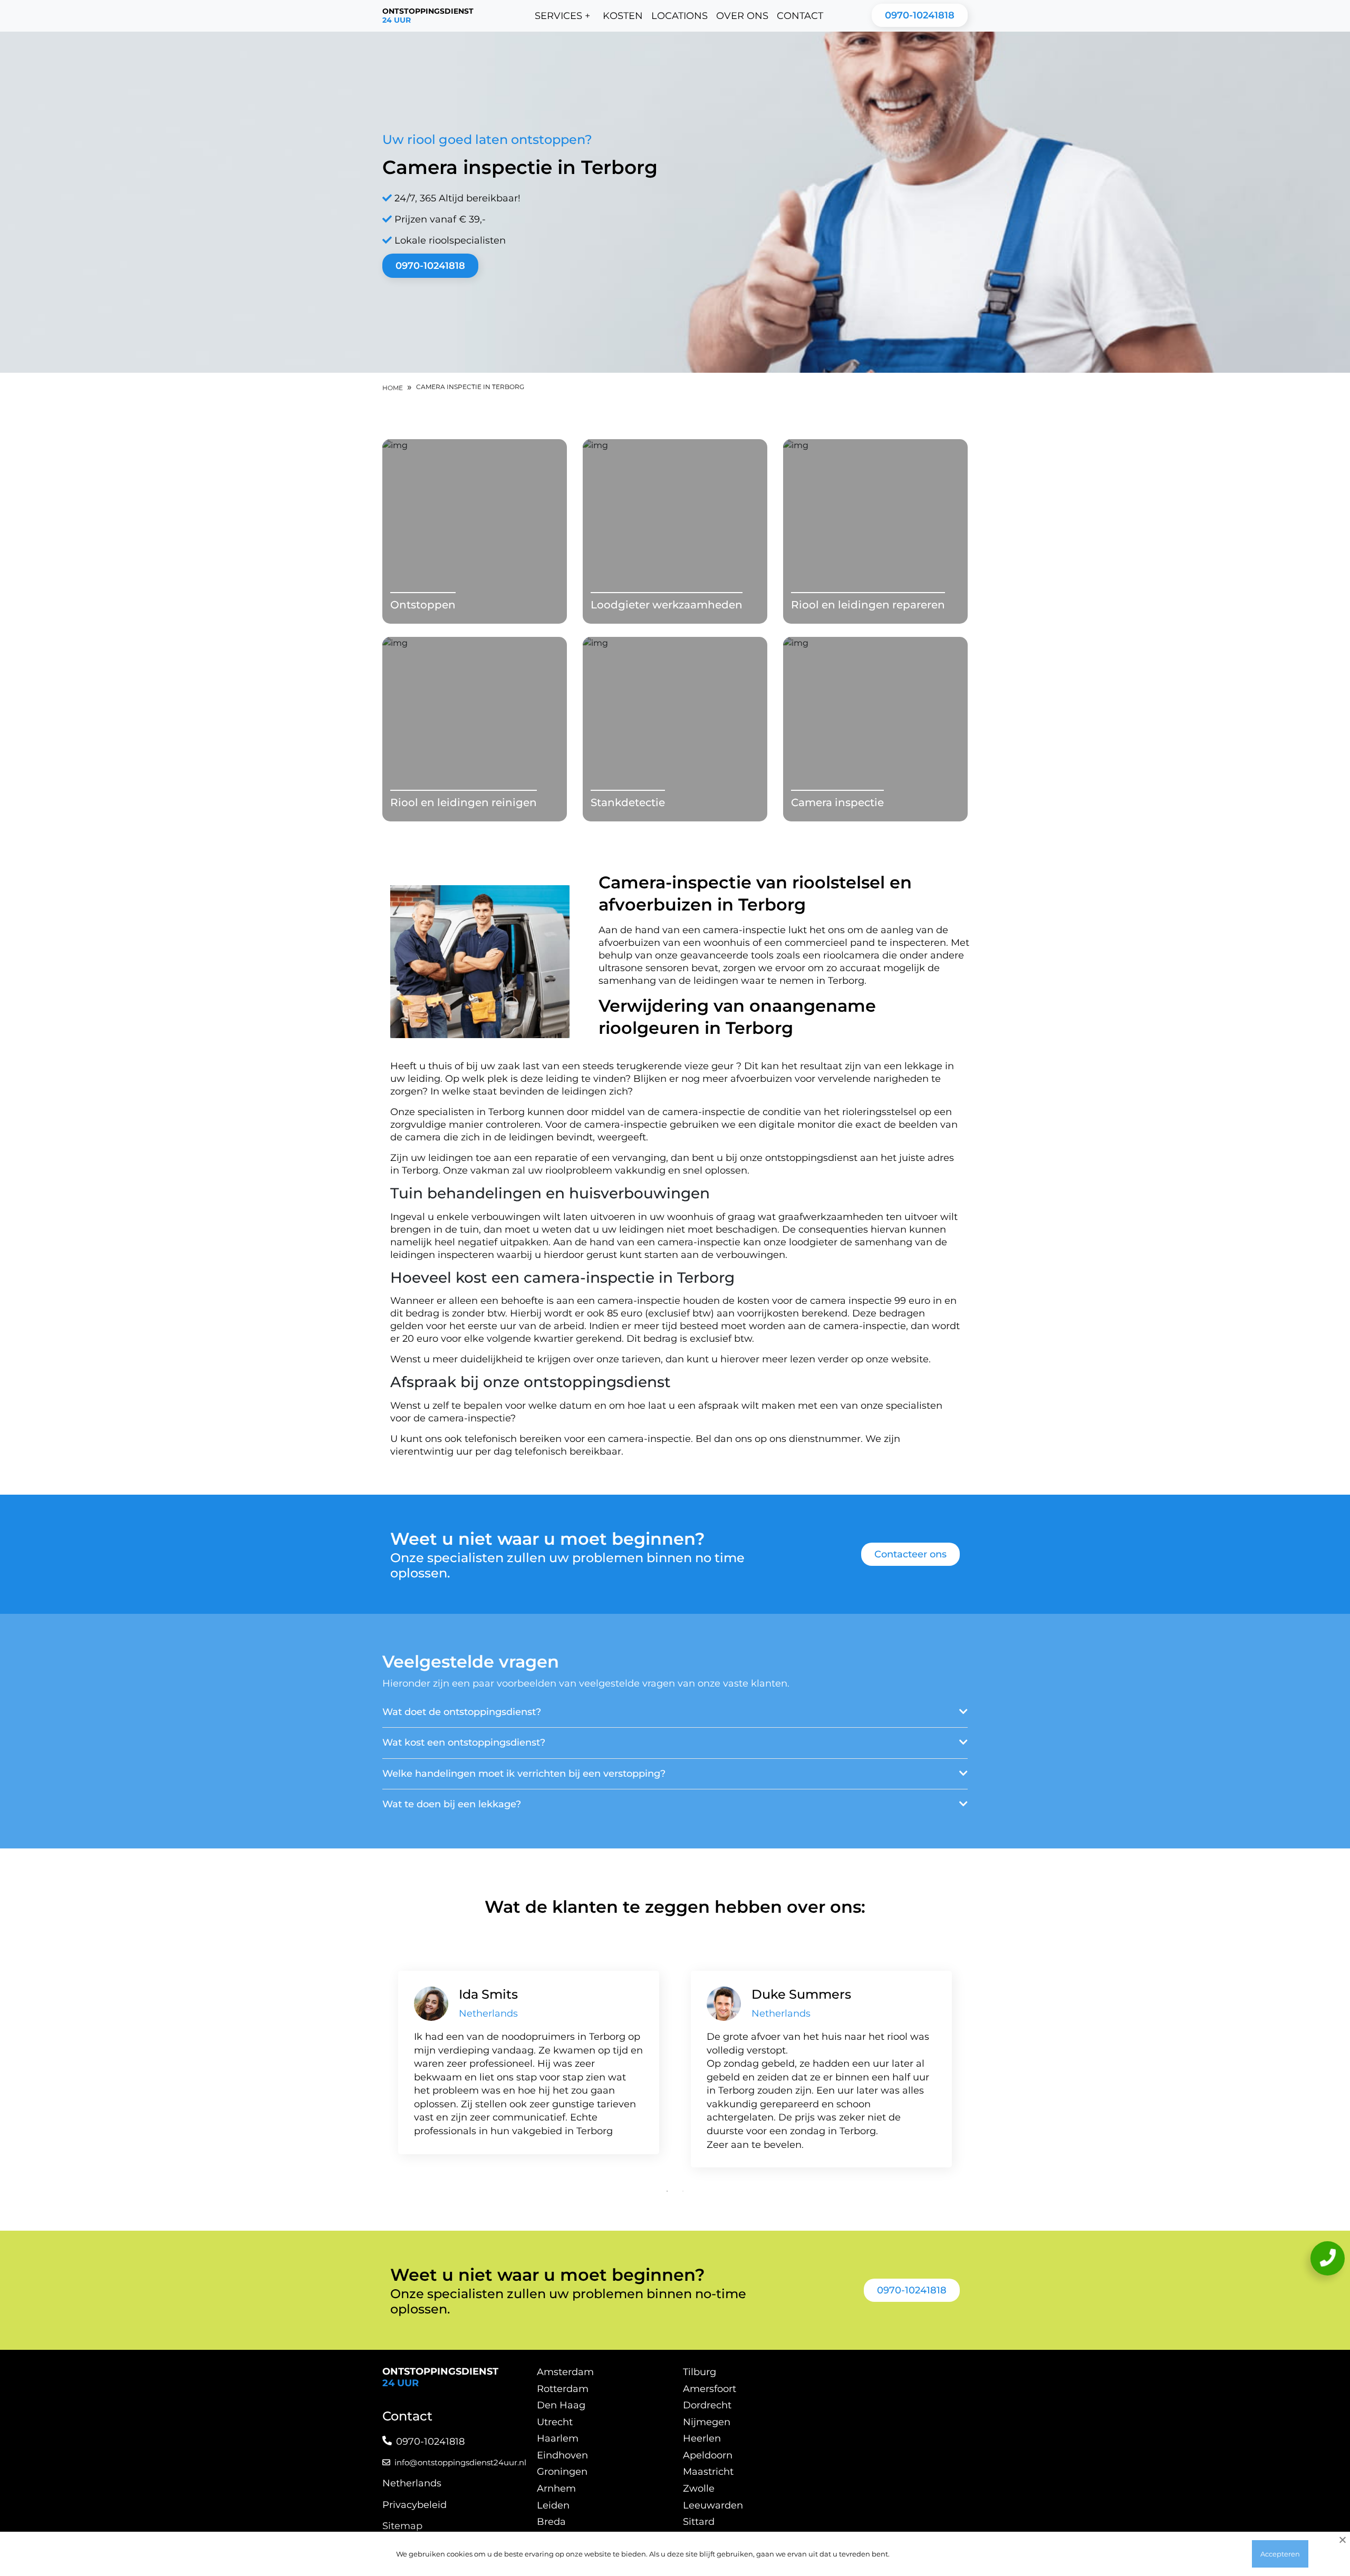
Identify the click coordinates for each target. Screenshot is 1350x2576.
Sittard (699, 2522)
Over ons (742, 16)
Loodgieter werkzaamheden (667, 605)
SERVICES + (562, 16)
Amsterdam (565, 2372)
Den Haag (561, 2405)
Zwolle (699, 2488)
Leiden (553, 2505)
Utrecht (555, 2422)
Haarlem (558, 2438)
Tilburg (700, 2372)
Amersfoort (710, 2389)
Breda (551, 2522)
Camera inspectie (837, 802)
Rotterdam (563, 2389)
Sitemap (402, 2526)
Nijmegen (707, 2422)
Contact (800, 16)
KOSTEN (623, 16)
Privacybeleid (414, 2505)
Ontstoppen (423, 605)
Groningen (562, 2472)
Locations (679, 16)
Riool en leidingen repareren (868, 605)
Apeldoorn (708, 2455)
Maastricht (708, 2472)
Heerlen (702, 2438)
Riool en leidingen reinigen (464, 802)
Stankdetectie (628, 802)
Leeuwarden (713, 2505)
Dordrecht (707, 2405)
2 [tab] (683, 2191)
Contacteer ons (910, 1554)
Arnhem (556, 2488)
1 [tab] (667, 2191)
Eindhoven (562, 2455)
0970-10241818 (920, 15)
